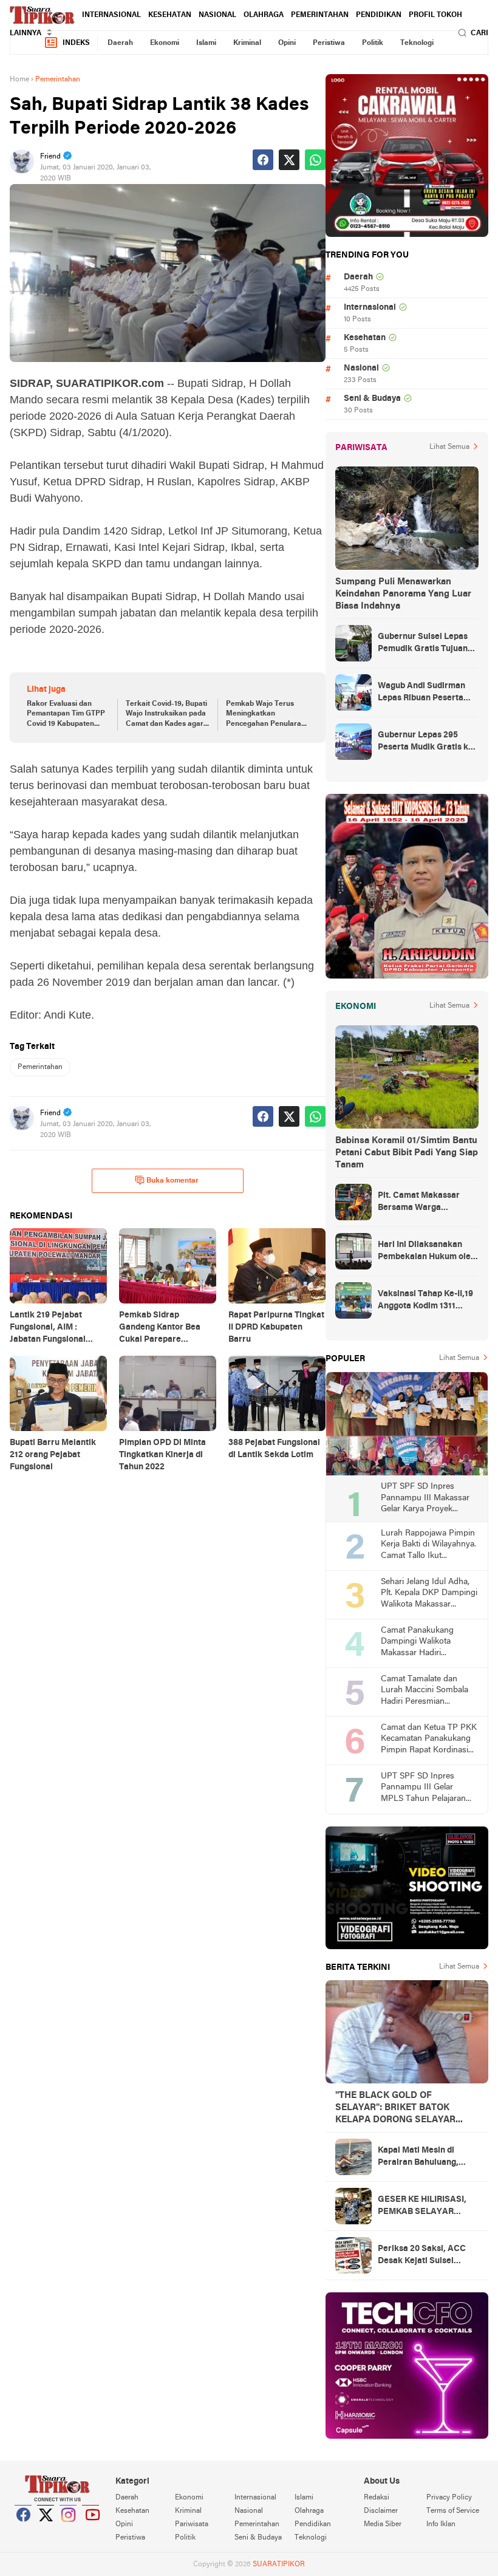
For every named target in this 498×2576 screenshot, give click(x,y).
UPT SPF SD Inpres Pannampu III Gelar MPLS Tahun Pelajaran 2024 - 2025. (423, 1789)
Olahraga (264, 15)
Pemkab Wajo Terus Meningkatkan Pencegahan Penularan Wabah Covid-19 (266, 715)
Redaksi (377, 2498)
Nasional (217, 15)
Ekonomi (165, 43)
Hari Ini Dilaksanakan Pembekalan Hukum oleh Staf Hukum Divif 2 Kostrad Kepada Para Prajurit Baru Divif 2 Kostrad (427, 1252)
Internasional (111, 15)
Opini (287, 43)
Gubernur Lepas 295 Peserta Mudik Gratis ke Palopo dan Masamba (425, 742)
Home (19, 80)
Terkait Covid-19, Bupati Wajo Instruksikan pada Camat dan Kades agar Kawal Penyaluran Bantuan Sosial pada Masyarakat (166, 715)
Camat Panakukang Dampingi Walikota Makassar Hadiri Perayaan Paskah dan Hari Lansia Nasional (421, 1643)
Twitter (46, 2530)
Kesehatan (170, 15)
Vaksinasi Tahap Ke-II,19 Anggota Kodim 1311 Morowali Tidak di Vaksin (427, 1301)
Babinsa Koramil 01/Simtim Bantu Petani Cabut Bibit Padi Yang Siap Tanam (407, 1153)
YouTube (91, 2530)
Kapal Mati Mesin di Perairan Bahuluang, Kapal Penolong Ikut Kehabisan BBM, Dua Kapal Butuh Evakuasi (420, 2157)
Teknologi (417, 43)
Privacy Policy (449, 2498)
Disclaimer (381, 2511)
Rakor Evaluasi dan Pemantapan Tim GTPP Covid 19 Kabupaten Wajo (66, 715)
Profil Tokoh (435, 15)
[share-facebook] (263, 160)
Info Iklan (441, 2524)
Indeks (76, 43)
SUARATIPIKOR (279, 2564)
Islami (206, 43)
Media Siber (383, 2524)
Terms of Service (453, 2511)
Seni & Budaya (372, 399)
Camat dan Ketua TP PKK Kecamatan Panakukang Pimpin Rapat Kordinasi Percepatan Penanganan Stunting (429, 1740)
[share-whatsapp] (315, 160)
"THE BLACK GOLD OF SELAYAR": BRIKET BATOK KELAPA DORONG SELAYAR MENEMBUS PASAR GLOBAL (397, 2108)
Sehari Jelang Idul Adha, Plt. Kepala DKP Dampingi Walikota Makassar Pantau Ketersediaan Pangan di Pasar (429, 1594)
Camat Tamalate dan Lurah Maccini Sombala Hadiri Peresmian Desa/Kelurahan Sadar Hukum (425, 1691)
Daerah (120, 43)
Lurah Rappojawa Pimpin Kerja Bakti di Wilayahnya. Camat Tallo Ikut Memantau (428, 1546)
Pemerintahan (320, 15)
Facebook (24, 2530)
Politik (373, 43)
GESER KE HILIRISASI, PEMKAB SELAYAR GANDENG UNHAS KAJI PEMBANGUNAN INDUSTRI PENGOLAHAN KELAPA (426, 2207)
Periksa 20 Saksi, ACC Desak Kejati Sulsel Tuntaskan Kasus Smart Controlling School (424, 2256)
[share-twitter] (289, 160)
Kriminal (247, 43)
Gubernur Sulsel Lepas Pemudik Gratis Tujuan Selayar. (423, 644)
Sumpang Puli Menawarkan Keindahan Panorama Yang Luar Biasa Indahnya (403, 594)
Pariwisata (192, 2524)
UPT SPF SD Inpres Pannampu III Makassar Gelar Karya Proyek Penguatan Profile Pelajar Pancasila (428, 1499)
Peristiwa (329, 43)
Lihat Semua (449, 447)
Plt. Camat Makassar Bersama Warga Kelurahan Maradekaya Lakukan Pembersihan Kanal (424, 1203)
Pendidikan (379, 15)
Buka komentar (172, 1181)
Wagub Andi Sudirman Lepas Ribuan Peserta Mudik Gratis (421, 693)
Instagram (69, 2530)
